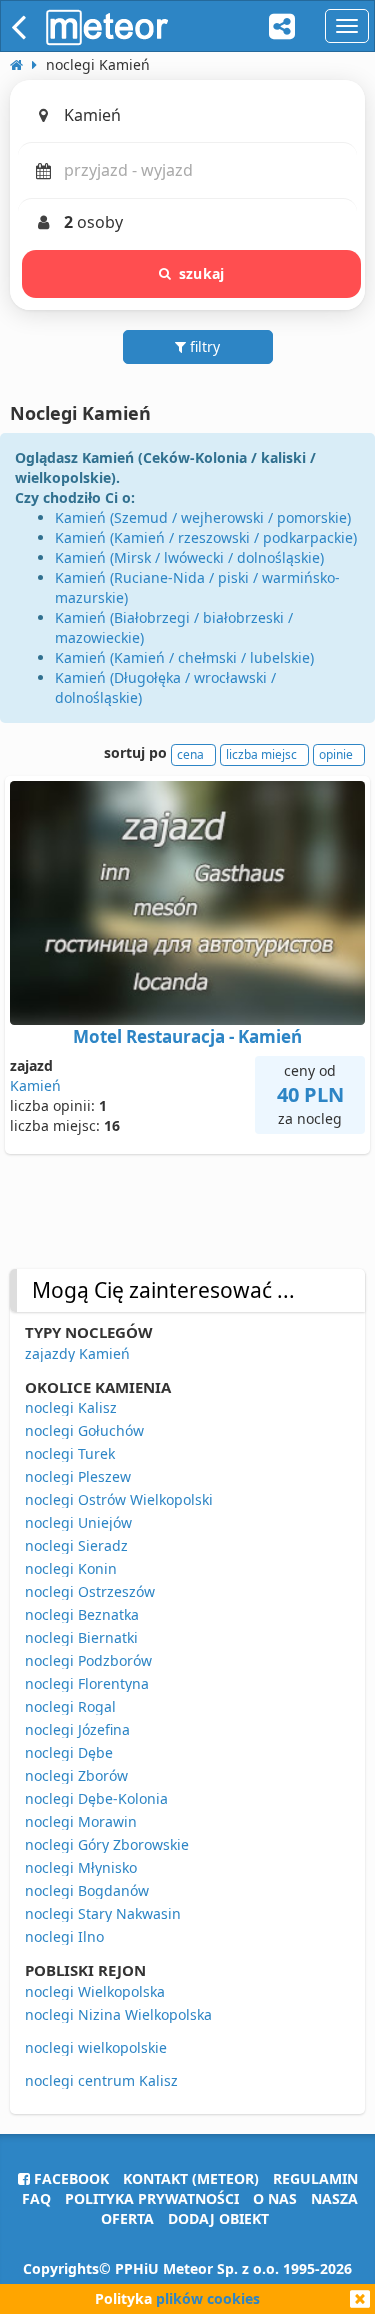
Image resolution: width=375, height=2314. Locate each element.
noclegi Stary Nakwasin (103, 1913)
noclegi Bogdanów (87, 1890)
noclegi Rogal (70, 1706)
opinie (336, 754)
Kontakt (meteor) (191, 2178)
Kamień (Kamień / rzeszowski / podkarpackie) (206, 537)
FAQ (36, 2198)
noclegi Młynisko (81, 1867)
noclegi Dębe (69, 1752)
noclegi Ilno (64, 1936)
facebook (69, 2178)
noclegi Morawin (81, 1821)
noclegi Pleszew (78, 1476)
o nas (275, 2198)
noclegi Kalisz (71, 1407)
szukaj (201, 273)
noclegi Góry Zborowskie (107, 1844)
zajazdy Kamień (77, 1353)
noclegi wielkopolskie (96, 2047)
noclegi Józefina (77, 1729)
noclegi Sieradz (76, 1545)
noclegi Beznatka (82, 1614)
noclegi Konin (71, 1568)
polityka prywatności (152, 2198)
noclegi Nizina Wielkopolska (118, 2014)
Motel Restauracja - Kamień (187, 1036)
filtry (203, 346)
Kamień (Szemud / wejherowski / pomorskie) (203, 517)
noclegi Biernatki (81, 1637)
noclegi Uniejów (78, 1522)
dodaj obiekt (218, 2218)
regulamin (315, 2178)
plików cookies (208, 2298)
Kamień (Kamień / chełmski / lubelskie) (184, 657)
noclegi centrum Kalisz (101, 2080)
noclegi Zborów (76, 1775)
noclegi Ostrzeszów (90, 1591)
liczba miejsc (261, 754)
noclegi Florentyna (87, 1683)
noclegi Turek (70, 1453)
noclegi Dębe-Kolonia (96, 1798)
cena (190, 754)
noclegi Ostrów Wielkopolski (119, 1499)
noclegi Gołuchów (84, 1430)
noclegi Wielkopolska (95, 1991)
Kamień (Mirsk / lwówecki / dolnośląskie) (189, 557)
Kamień (35, 1085)
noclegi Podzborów (88, 1660)
